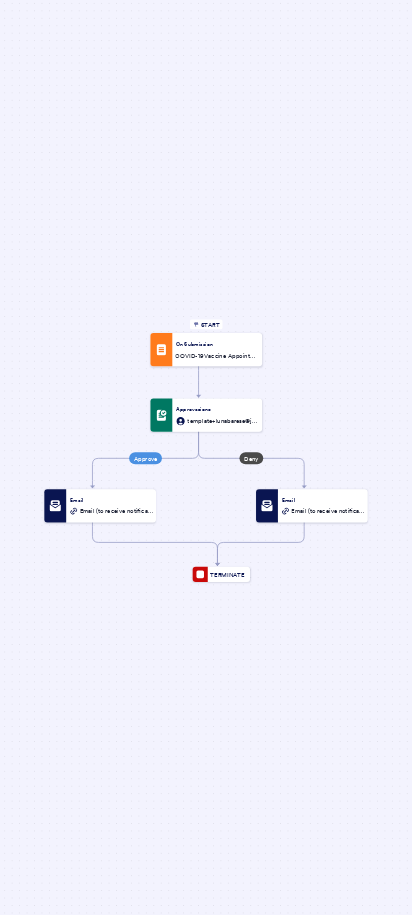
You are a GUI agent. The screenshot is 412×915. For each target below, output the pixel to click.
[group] (206, 349)
